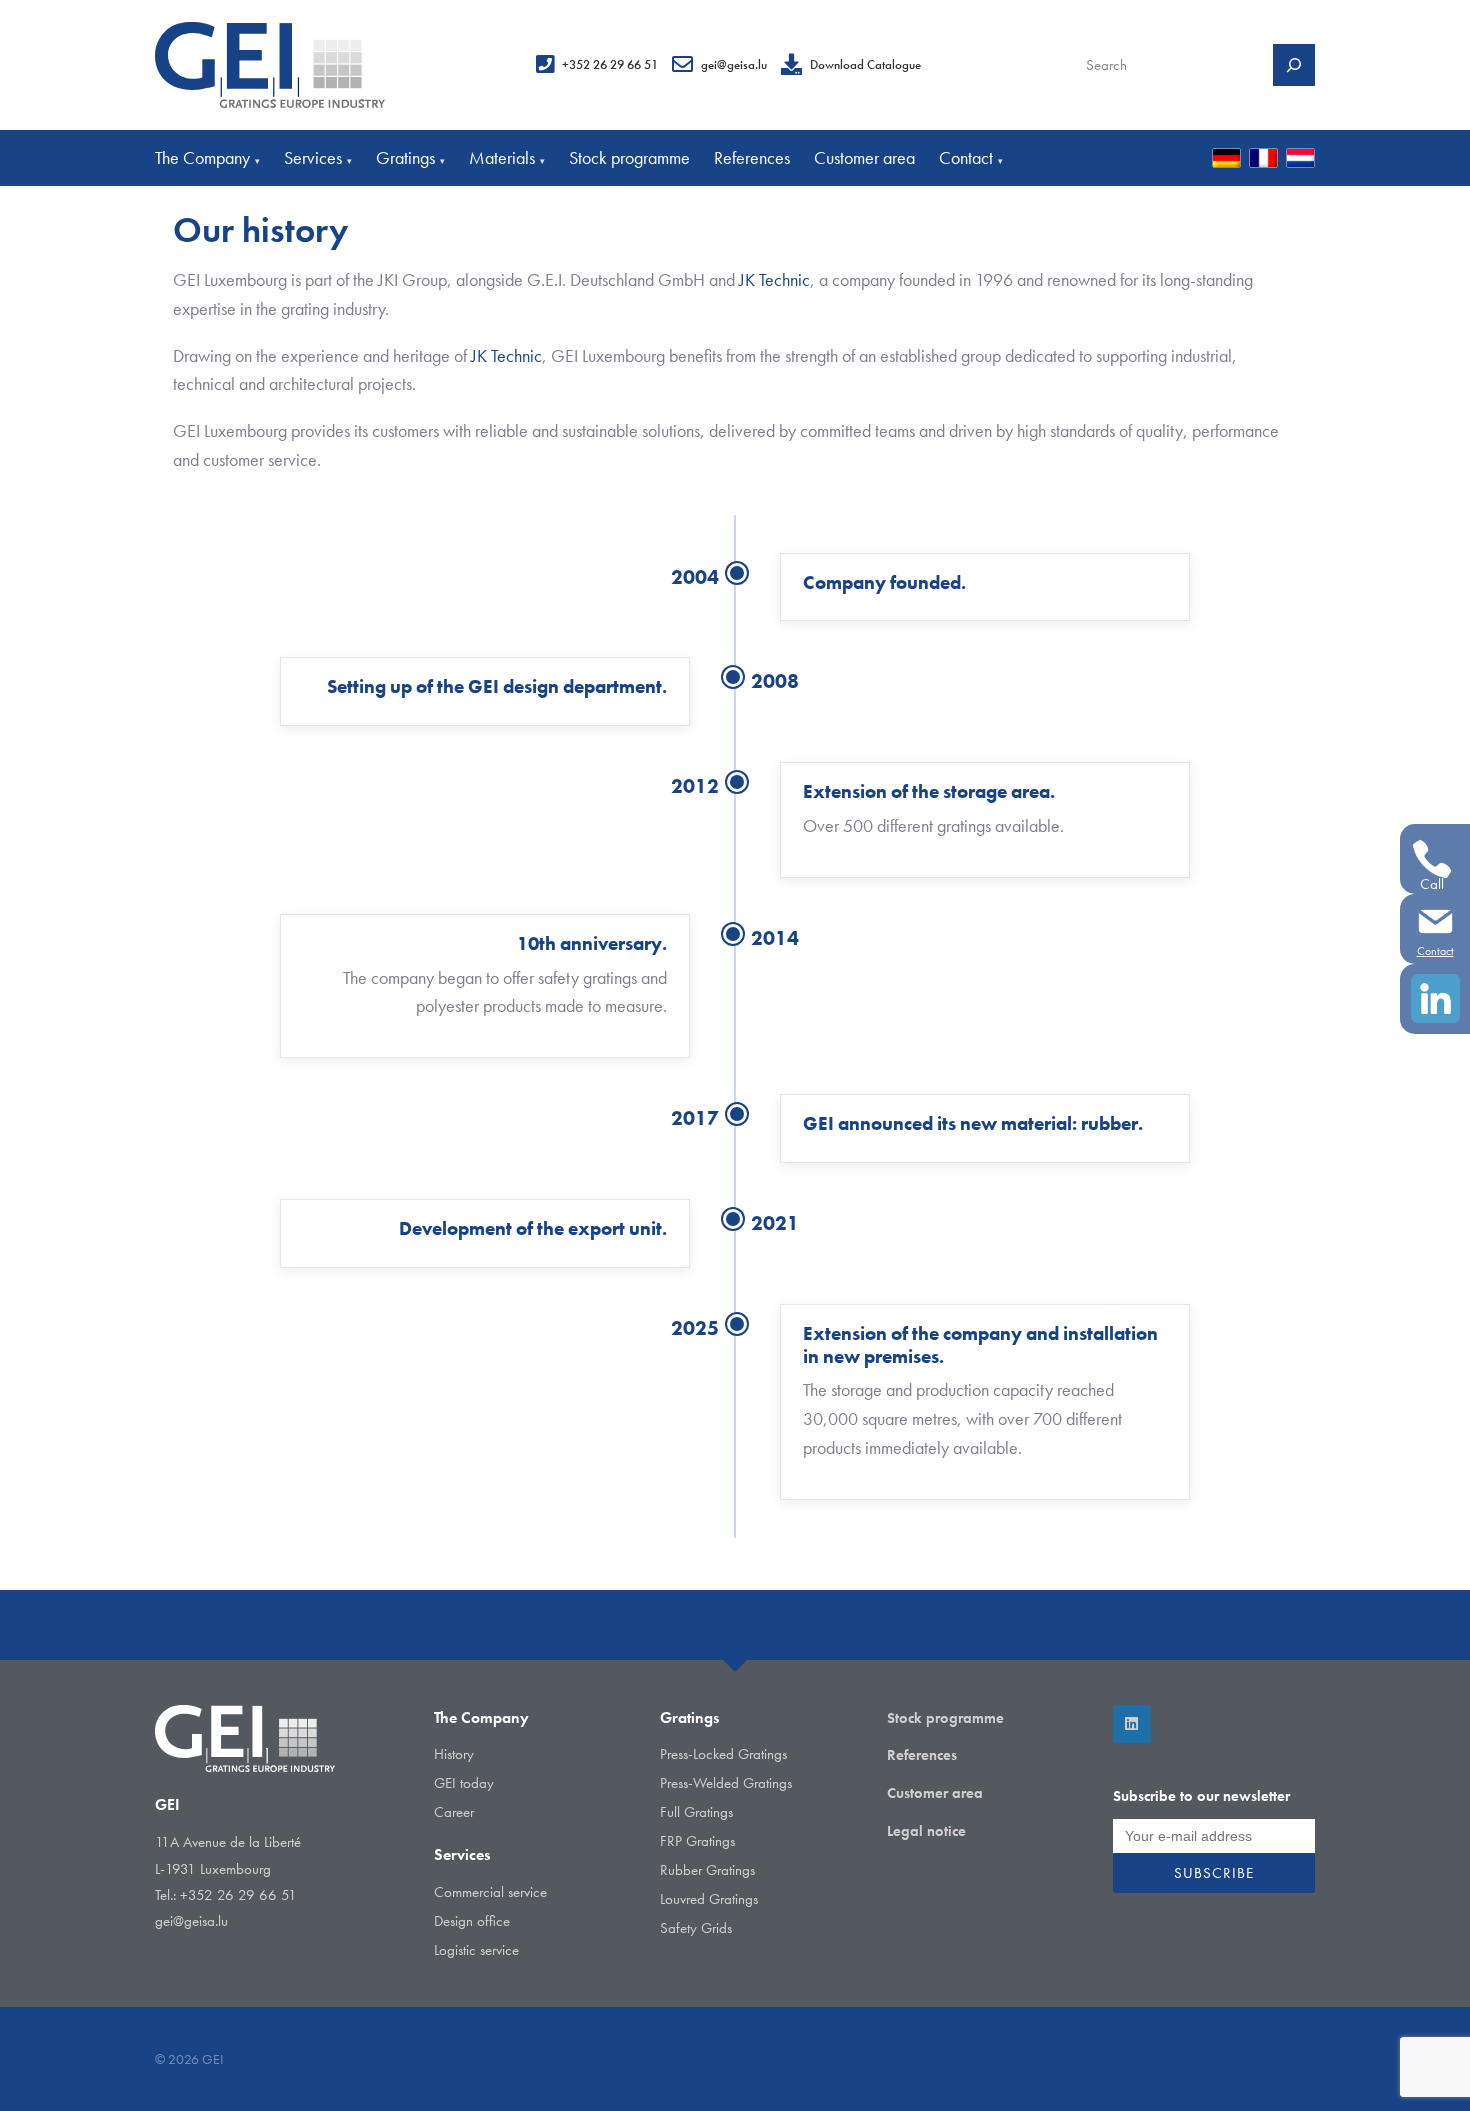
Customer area (864, 157)
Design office (472, 1921)
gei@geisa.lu (734, 64)
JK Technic (774, 279)
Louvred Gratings (709, 1899)
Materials (507, 157)
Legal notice (926, 1831)
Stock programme (629, 157)
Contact (971, 157)
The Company (207, 157)
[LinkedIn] (1132, 1724)
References (752, 157)
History (454, 1754)
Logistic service (476, 1950)
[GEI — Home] (270, 65)
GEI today (464, 1783)
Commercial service (490, 1892)
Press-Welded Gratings (726, 1783)
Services (318, 157)
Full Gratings (696, 1812)
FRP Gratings (697, 1841)
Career (454, 1812)
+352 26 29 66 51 (610, 64)
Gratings (410, 157)
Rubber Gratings (707, 1870)
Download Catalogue (865, 64)
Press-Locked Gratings (723, 1754)
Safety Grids (696, 1928)
